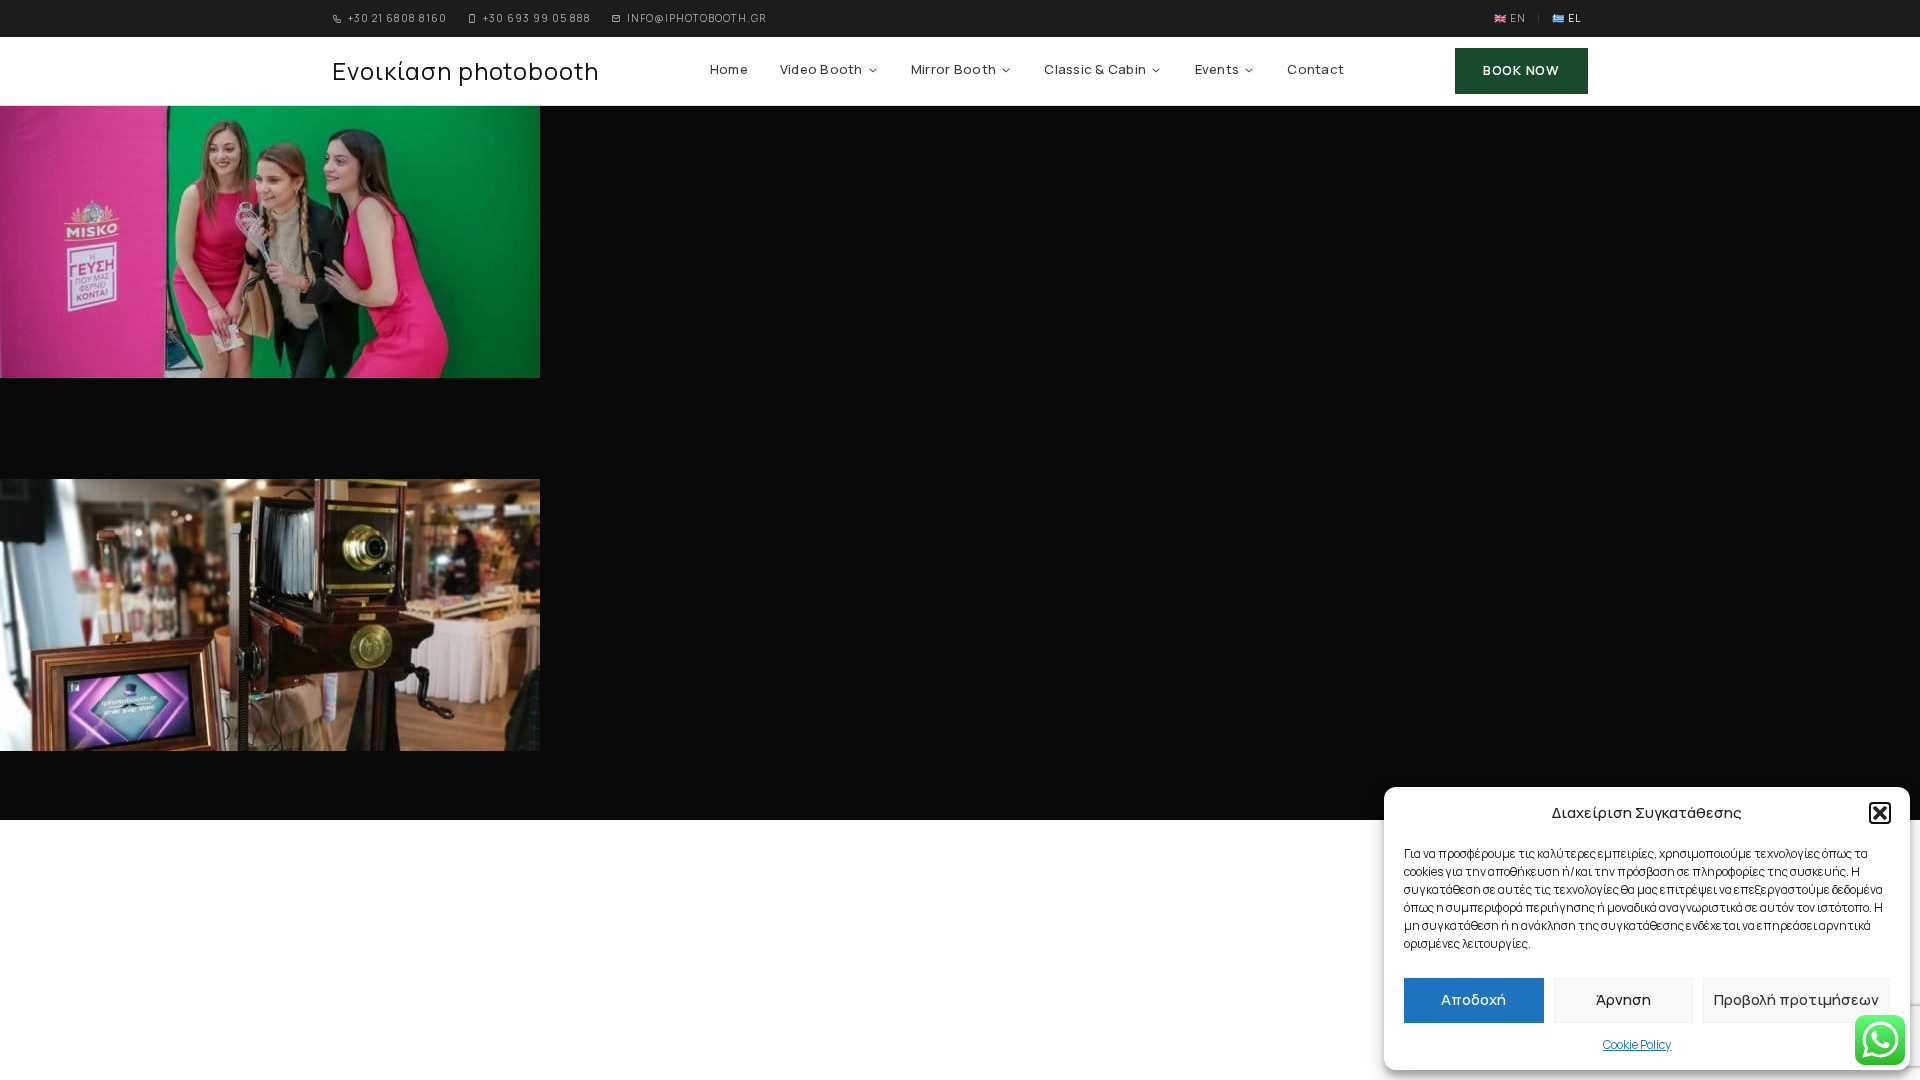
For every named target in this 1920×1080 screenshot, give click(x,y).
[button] (1880, 813)
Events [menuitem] (1217, 69)
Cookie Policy (1637, 1044)
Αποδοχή (1473, 999)
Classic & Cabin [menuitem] (1095, 69)
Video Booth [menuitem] (821, 69)
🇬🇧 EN (1510, 18)
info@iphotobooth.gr (696, 18)
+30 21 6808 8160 (397, 18)
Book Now (1521, 70)
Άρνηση (1623, 999)
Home (729, 69)
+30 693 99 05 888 (537, 18)
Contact (1315, 69)
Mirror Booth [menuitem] (953, 69)
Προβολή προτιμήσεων (1796, 999)
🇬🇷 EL (1566, 18)
